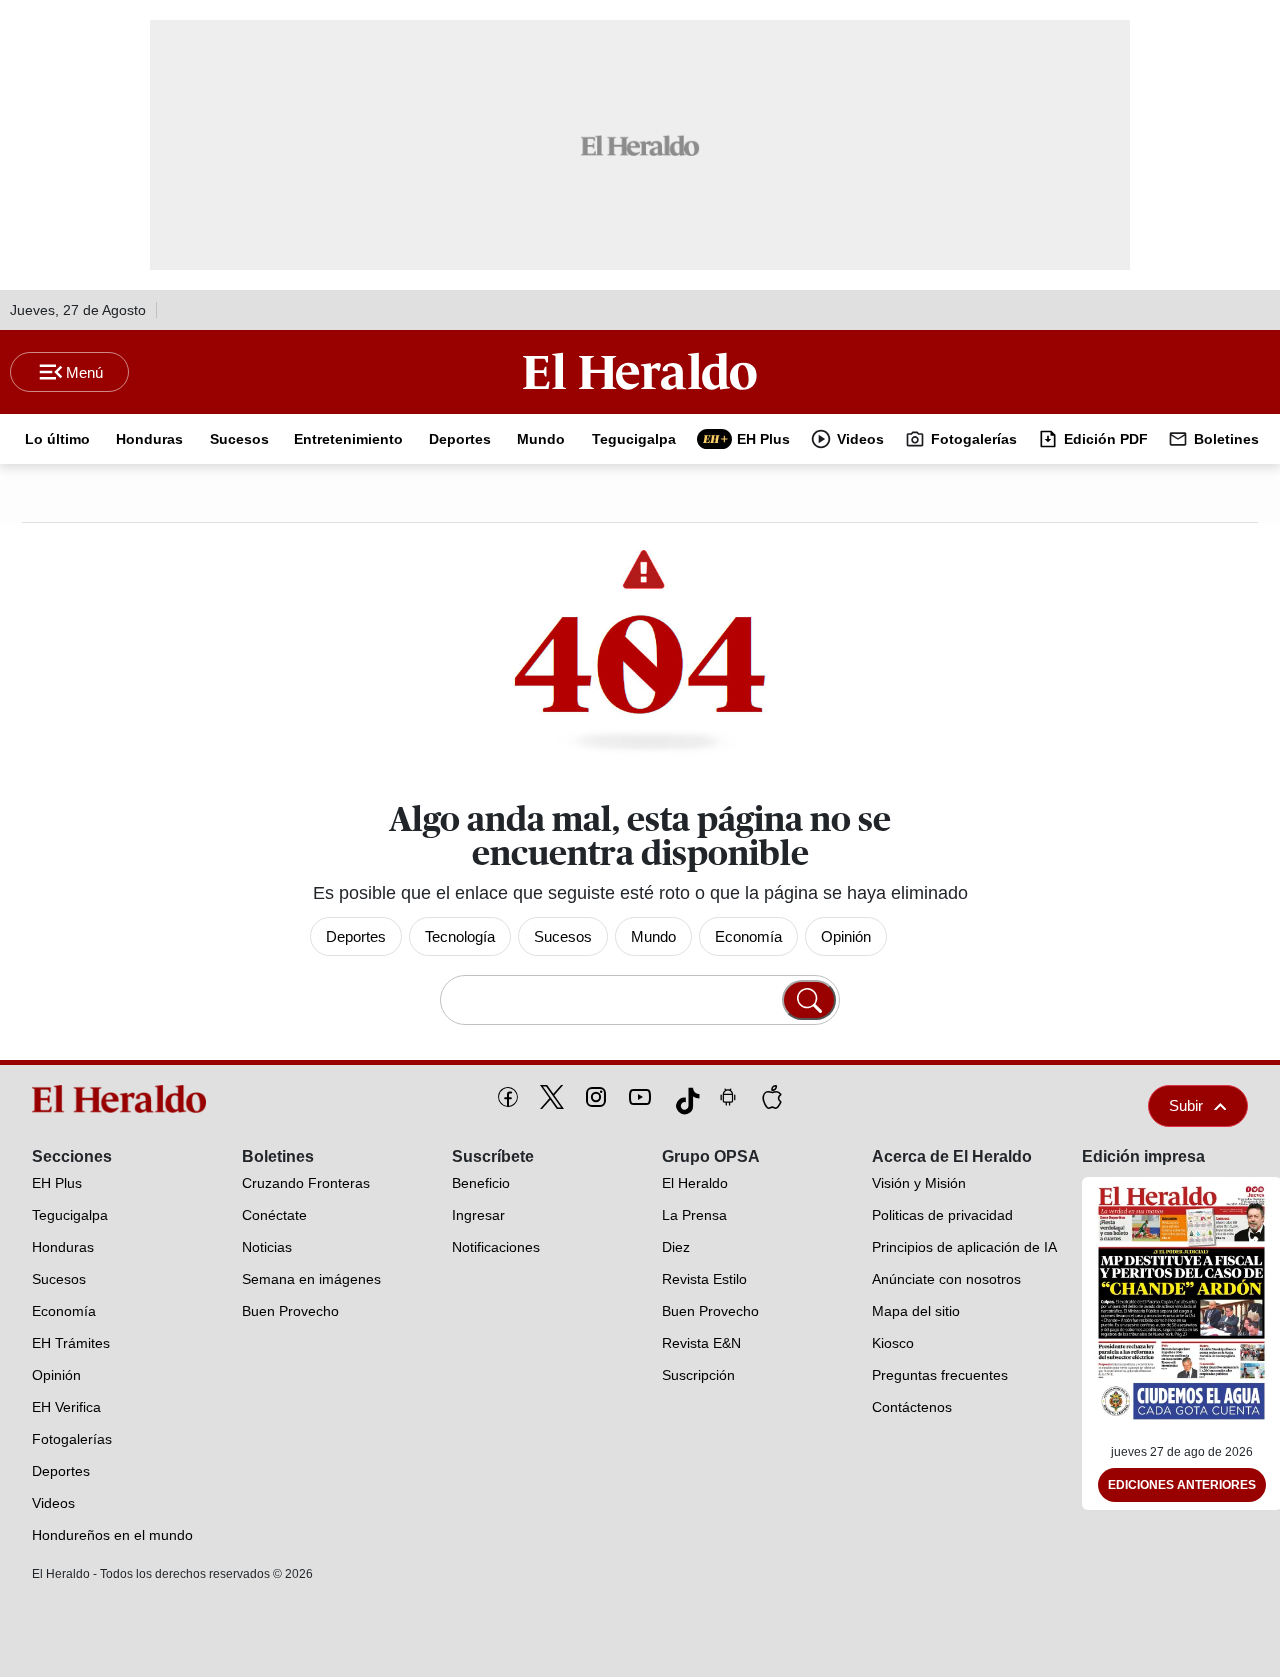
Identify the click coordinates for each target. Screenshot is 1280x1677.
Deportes (356, 936)
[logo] (123, 1099)
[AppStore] (772, 1097)
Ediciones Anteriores (1182, 1485)
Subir (1186, 1105)
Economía (748, 936)
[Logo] (640, 371)
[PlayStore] (728, 1097)
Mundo (653, 936)
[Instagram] (596, 1097)
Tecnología (460, 936)
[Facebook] (508, 1097)
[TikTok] (684, 1097)
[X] (552, 1097)
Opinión (846, 936)
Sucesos (563, 936)
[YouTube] (640, 1097)
